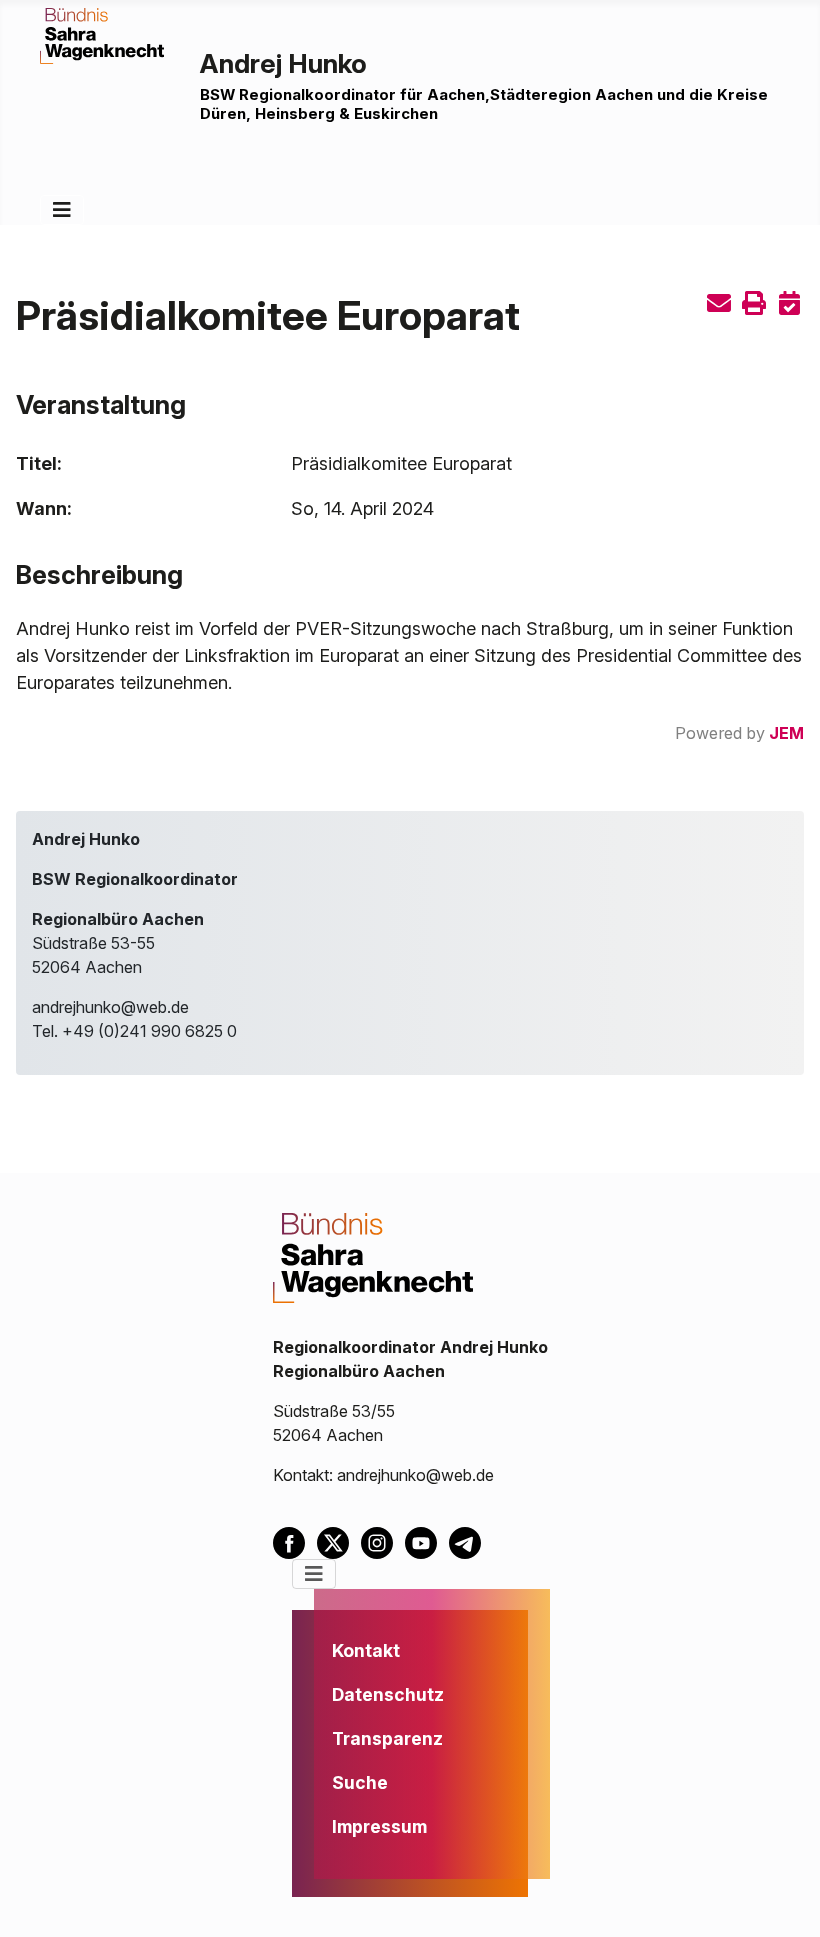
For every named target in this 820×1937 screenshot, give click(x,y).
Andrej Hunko (283, 63)
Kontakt (366, 1650)
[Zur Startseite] (102, 34)
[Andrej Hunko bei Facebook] (295, 1541)
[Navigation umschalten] (62, 210)
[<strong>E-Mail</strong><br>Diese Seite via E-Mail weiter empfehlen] (719, 304)
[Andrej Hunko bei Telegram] (469, 1541)
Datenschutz (388, 1694)
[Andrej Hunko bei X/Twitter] (339, 1541)
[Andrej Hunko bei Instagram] (383, 1541)
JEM (786, 733)
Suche (360, 1782)
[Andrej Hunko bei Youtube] (427, 1541)
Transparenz (387, 1738)
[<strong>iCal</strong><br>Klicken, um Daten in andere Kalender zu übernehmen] (789, 304)
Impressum (379, 1826)
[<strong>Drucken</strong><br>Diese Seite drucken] (754, 304)
